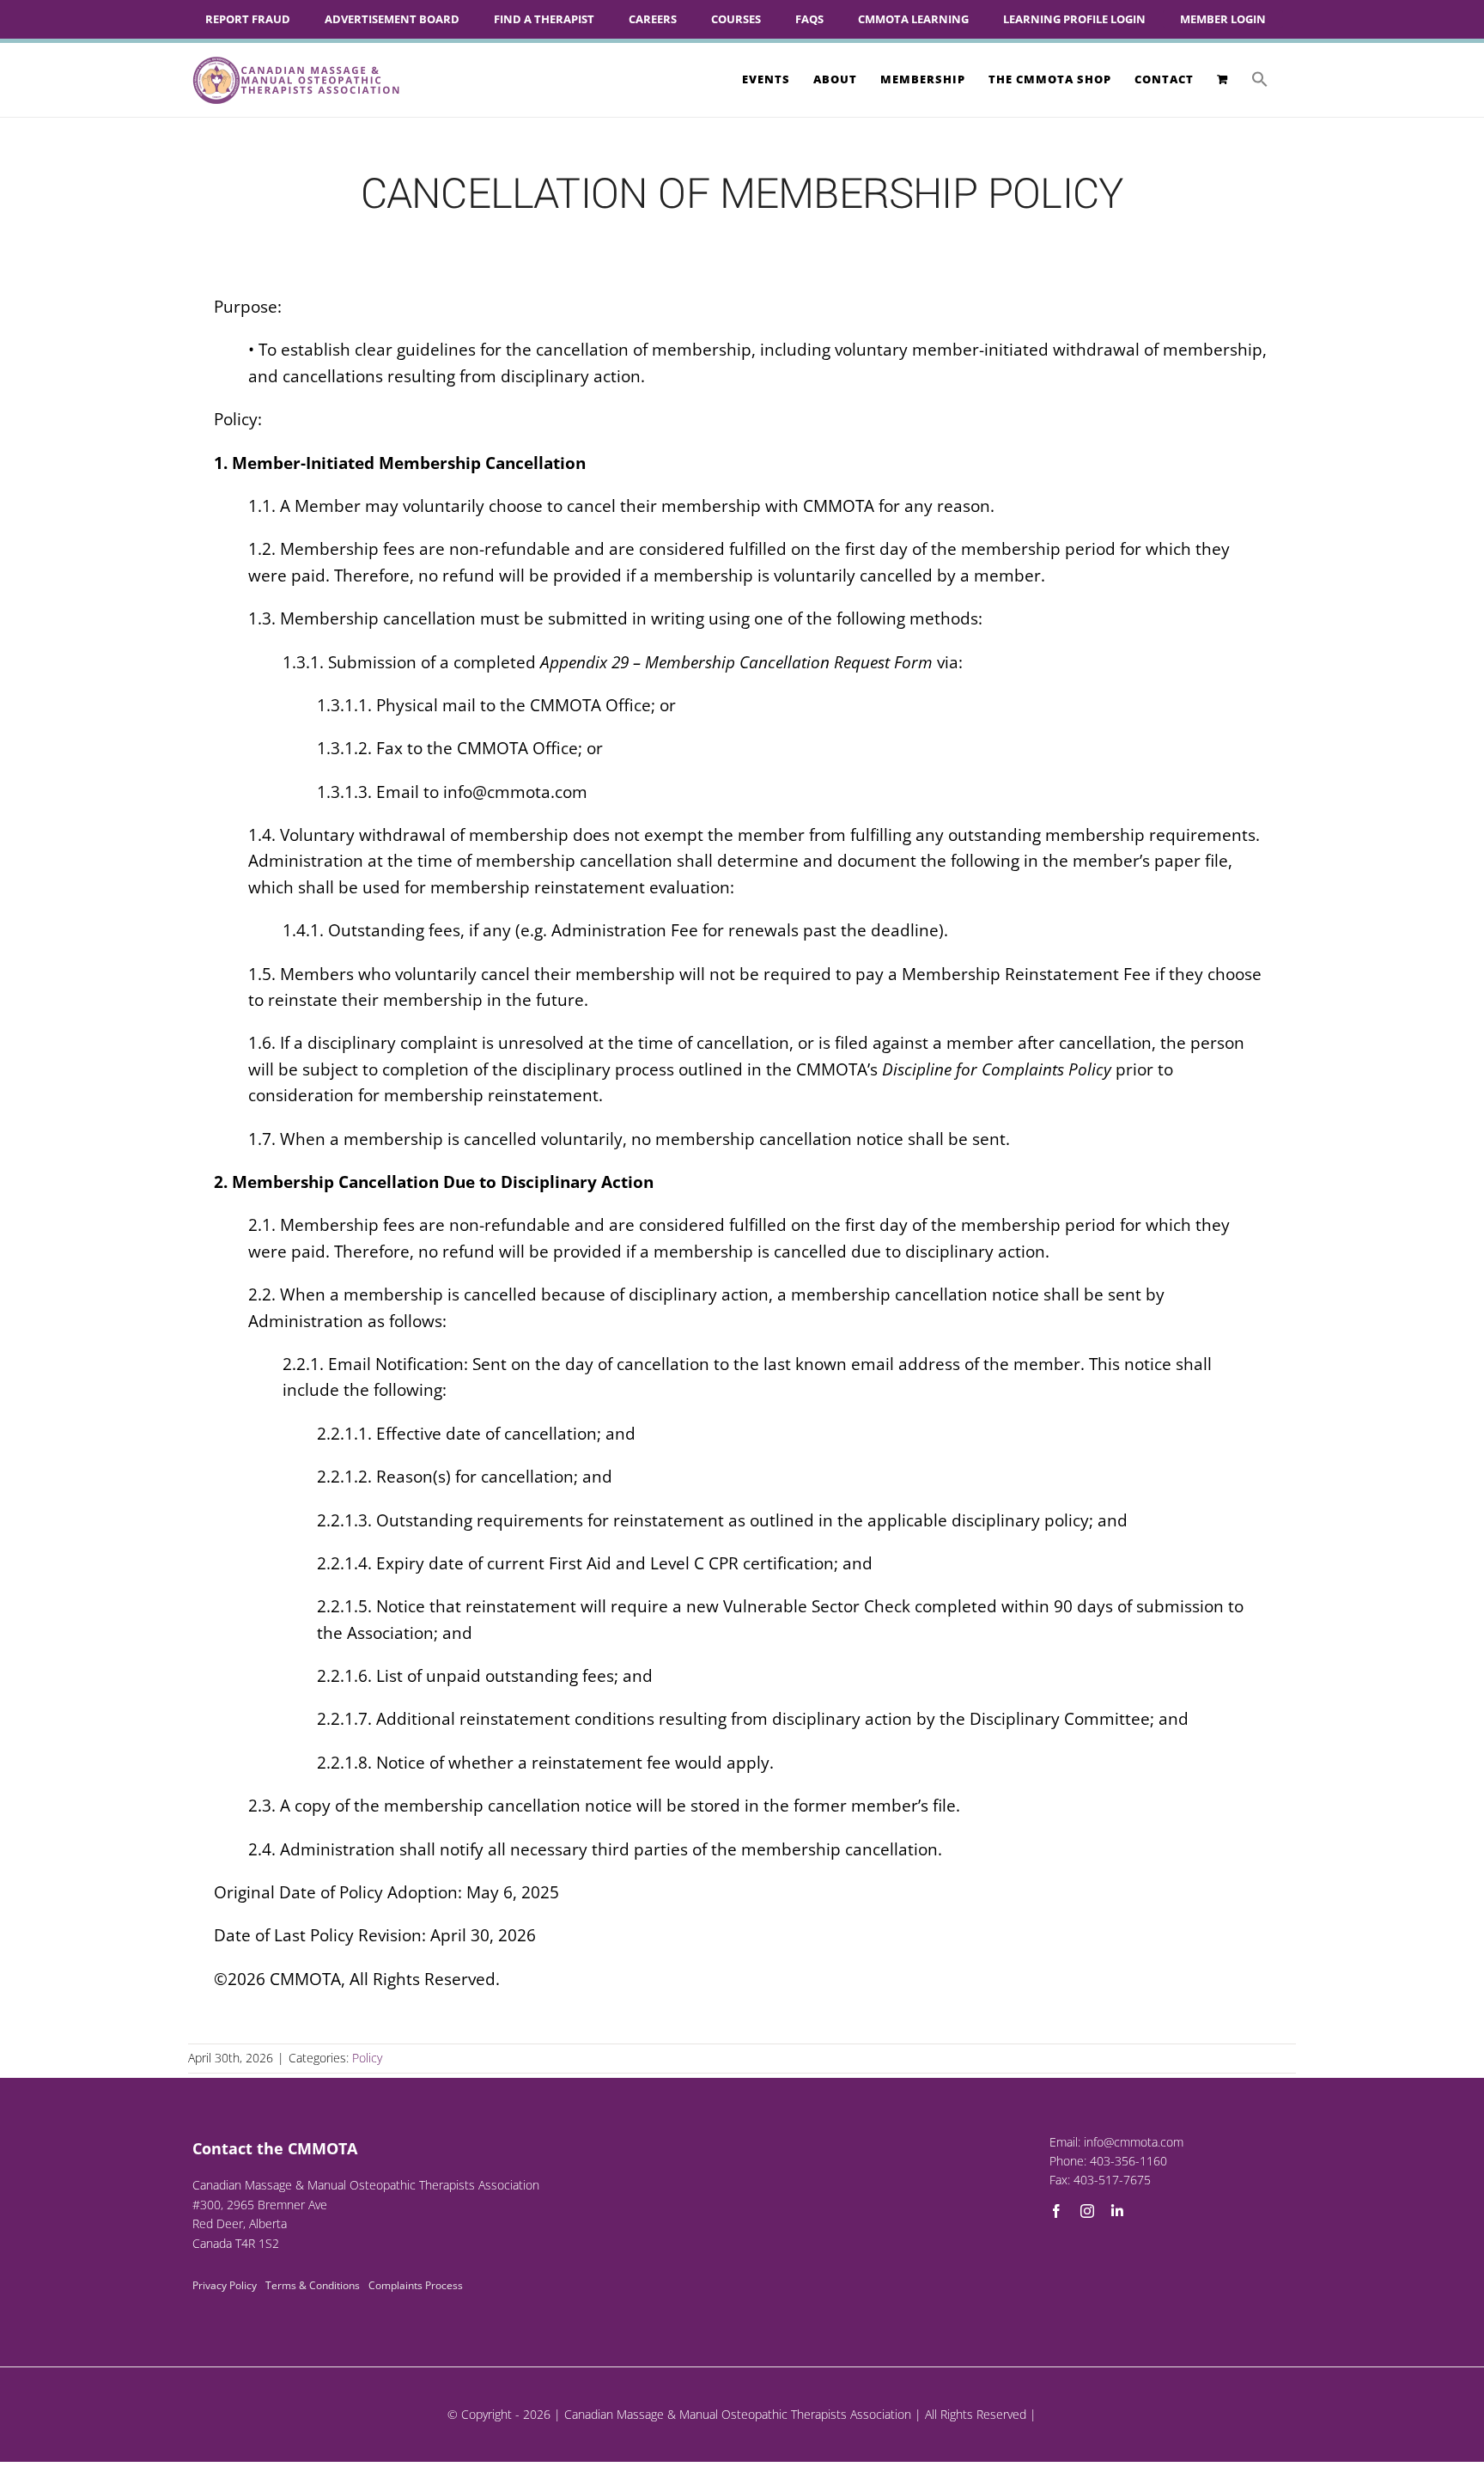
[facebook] (1056, 2211)
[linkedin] (1117, 2211)
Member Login (1223, 19)
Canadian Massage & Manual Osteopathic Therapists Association (738, 2414)
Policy (367, 2058)
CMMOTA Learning (913, 19)
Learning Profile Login (1074, 19)
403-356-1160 (1128, 2161)
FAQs (809, 19)
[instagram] (1087, 2211)
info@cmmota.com (1134, 2142)
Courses (736, 19)
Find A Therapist (544, 19)
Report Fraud (248, 19)
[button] (1260, 79)
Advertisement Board (392, 19)
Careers (653, 19)
